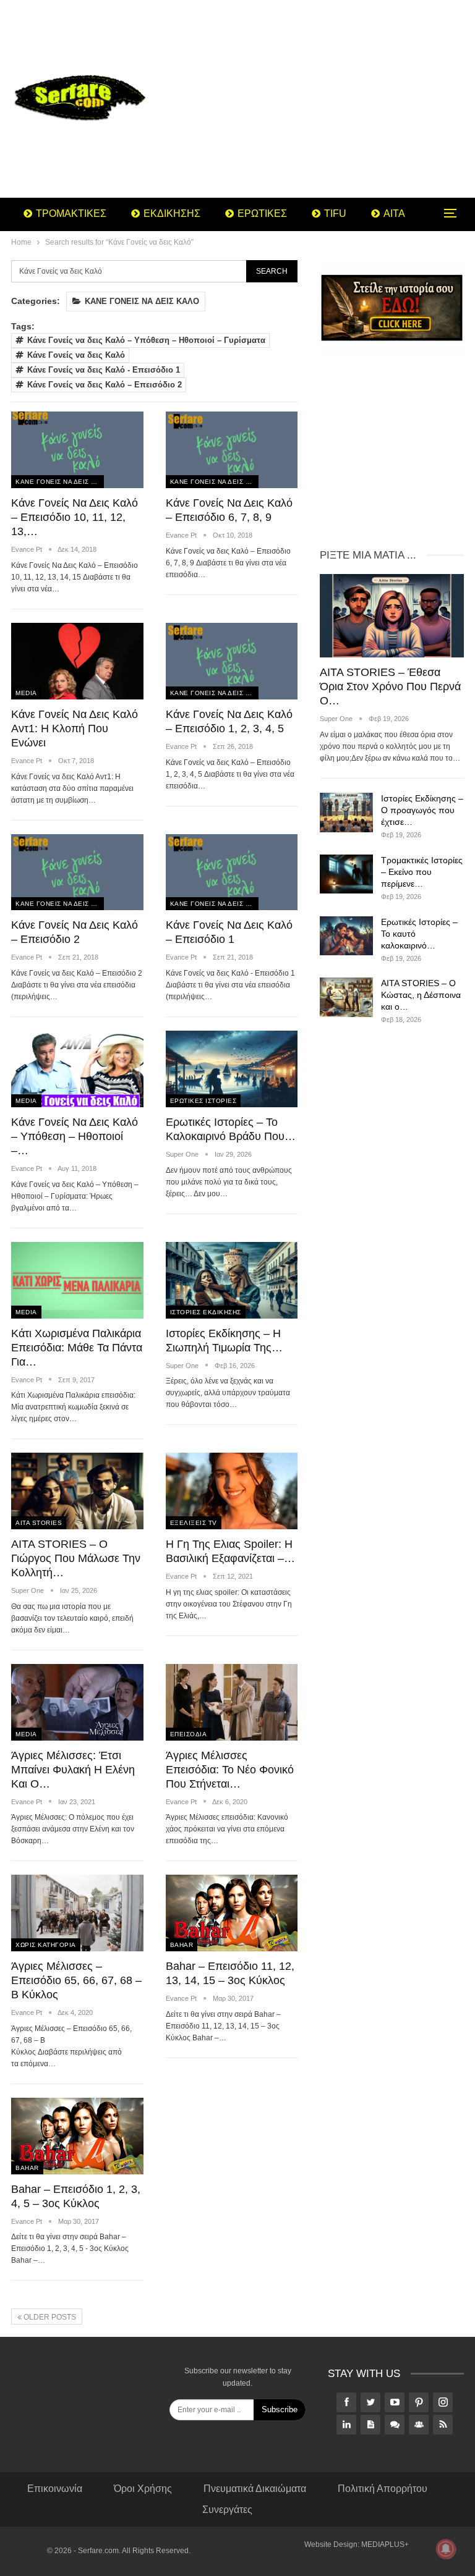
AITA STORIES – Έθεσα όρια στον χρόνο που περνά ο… (390, 686)
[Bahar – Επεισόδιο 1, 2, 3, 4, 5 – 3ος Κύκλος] (77, 2136)
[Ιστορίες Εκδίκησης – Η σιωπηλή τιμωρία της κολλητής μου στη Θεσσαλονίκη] (232, 1280)
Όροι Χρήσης (143, 2489)
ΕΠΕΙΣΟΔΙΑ (189, 1734)
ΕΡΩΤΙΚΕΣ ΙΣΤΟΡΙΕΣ (203, 1101)
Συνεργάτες (227, 2510)
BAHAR (182, 1945)
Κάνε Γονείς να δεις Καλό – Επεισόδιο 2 (105, 385)
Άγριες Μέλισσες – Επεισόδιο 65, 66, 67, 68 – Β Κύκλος (76, 1980)
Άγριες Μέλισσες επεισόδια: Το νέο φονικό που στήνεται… (230, 1770)
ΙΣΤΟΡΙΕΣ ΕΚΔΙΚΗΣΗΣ (206, 1312)
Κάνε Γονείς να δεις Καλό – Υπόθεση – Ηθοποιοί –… (75, 1136)
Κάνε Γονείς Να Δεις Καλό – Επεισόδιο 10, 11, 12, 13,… (75, 517)
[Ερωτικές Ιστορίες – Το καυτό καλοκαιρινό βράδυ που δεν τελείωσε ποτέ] (346, 936)
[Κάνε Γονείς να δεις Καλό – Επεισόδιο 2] (77, 872)
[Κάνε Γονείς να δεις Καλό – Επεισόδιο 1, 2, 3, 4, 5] (232, 661)
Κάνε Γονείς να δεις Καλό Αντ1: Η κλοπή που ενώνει (75, 728)
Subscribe (280, 2409)
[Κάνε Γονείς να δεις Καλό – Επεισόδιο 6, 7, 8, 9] (232, 450)
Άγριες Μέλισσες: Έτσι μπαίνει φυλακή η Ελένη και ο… (73, 1770)
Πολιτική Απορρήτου (383, 2489)
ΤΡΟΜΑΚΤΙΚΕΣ (71, 213)
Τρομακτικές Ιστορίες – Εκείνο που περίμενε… (422, 872)
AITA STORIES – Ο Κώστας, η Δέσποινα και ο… (421, 995)
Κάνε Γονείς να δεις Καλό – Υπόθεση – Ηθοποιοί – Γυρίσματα (146, 340)
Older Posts (49, 2317)
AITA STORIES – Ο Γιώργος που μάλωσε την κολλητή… (76, 1558)
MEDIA (26, 693)
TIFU (335, 213)
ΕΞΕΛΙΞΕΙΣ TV (194, 1523)
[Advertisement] (317, 99)
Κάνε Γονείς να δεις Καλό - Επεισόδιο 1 (104, 370)
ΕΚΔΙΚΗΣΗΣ (172, 213)
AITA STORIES (39, 1523)
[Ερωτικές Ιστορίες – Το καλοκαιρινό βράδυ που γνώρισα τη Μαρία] (232, 1069)
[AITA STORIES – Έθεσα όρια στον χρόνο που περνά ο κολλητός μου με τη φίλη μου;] (392, 616)
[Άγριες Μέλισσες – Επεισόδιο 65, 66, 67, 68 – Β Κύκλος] (77, 1913)
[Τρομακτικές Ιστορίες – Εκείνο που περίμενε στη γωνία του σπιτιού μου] (346, 874)
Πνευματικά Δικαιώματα (255, 2489)
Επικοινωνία (55, 2489)
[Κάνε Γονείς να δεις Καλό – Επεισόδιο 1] (232, 872)
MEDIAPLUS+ (385, 2544)
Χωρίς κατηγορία (46, 1945)
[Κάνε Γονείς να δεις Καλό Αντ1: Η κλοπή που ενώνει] (77, 661)
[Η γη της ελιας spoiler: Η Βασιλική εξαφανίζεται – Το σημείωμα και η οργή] (232, 1491)
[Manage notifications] (446, 2549)
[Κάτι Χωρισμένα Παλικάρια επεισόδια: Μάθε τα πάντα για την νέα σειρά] (77, 1280)
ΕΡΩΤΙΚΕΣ (262, 213)
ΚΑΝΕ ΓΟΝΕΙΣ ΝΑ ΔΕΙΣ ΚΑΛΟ (142, 301)
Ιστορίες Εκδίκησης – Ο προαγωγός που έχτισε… (422, 810)
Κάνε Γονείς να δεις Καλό (76, 355)
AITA (394, 213)
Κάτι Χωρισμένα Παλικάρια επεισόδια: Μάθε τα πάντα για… (77, 1348)
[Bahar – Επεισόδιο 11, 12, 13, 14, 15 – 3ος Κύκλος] (232, 1913)
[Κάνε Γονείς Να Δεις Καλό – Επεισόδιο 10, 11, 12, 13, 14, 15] (77, 450)
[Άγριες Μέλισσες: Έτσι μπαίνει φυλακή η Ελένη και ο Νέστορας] (77, 1702)
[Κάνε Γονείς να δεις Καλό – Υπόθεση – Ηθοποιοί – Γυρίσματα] (77, 1069)
